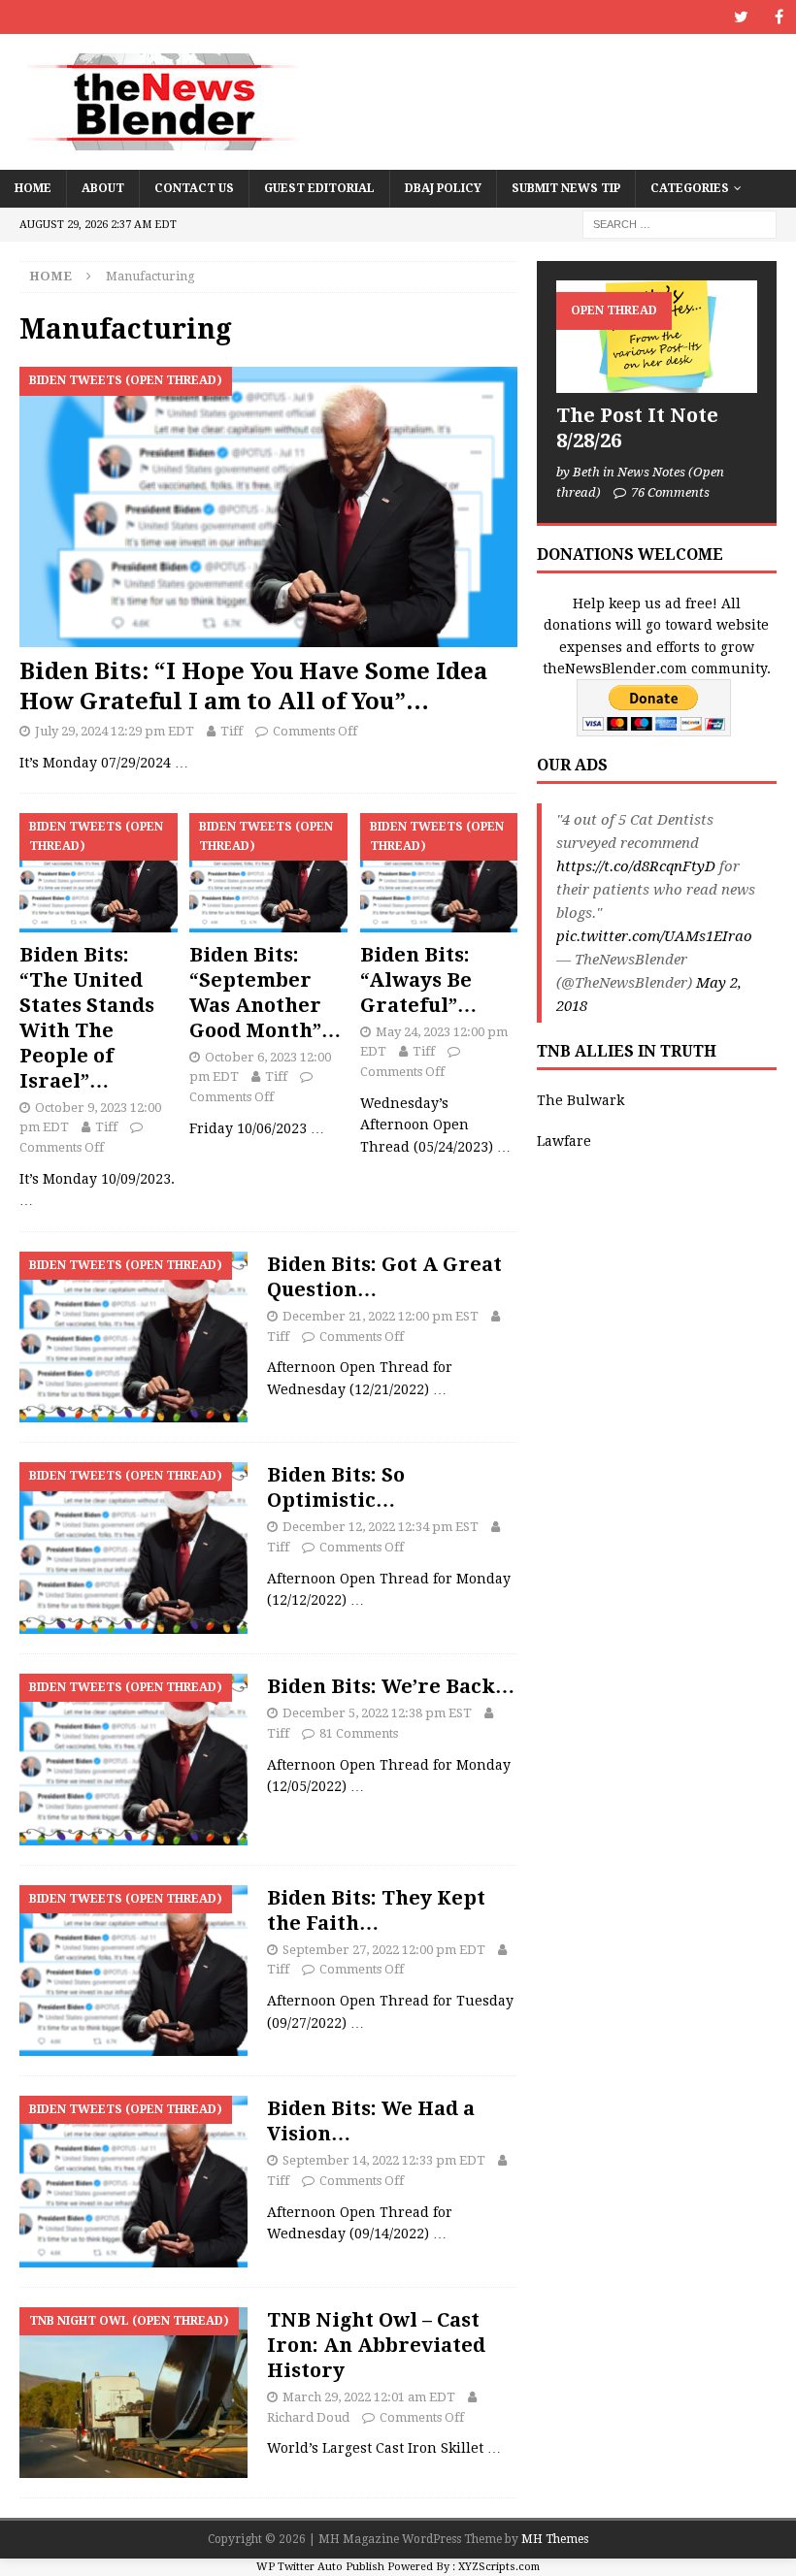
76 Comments (670, 492)
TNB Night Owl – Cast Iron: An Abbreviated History (376, 2345)
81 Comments (359, 1733)
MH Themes (555, 2539)
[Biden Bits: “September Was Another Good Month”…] (268, 872)
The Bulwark (580, 1100)
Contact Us (194, 188)
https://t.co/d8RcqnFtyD (636, 866)
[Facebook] (779, 17)
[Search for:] (680, 223)
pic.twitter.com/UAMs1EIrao (654, 936)
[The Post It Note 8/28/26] (657, 337)
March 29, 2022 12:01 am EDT (369, 2397)
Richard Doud (308, 2417)
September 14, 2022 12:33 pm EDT (384, 2160)
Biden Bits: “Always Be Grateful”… (418, 980)
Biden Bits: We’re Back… (391, 1686)
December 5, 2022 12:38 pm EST (377, 1713)
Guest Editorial (319, 188)
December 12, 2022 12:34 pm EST (381, 1527)
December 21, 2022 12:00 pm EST (381, 1316)
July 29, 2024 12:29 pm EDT (115, 731)
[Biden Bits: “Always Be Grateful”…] (439, 872)
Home (33, 188)
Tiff (232, 731)
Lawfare (564, 1141)
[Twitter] (741, 17)
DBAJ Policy (443, 188)
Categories (690, 188)
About (103, 188)
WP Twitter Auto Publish (320, 2567)
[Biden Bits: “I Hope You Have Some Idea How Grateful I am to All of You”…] (268, 507)
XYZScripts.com (499, 2567)
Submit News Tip (566, 188)
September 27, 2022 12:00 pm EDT (384, 1950)
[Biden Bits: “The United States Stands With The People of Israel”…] (99, 872)
